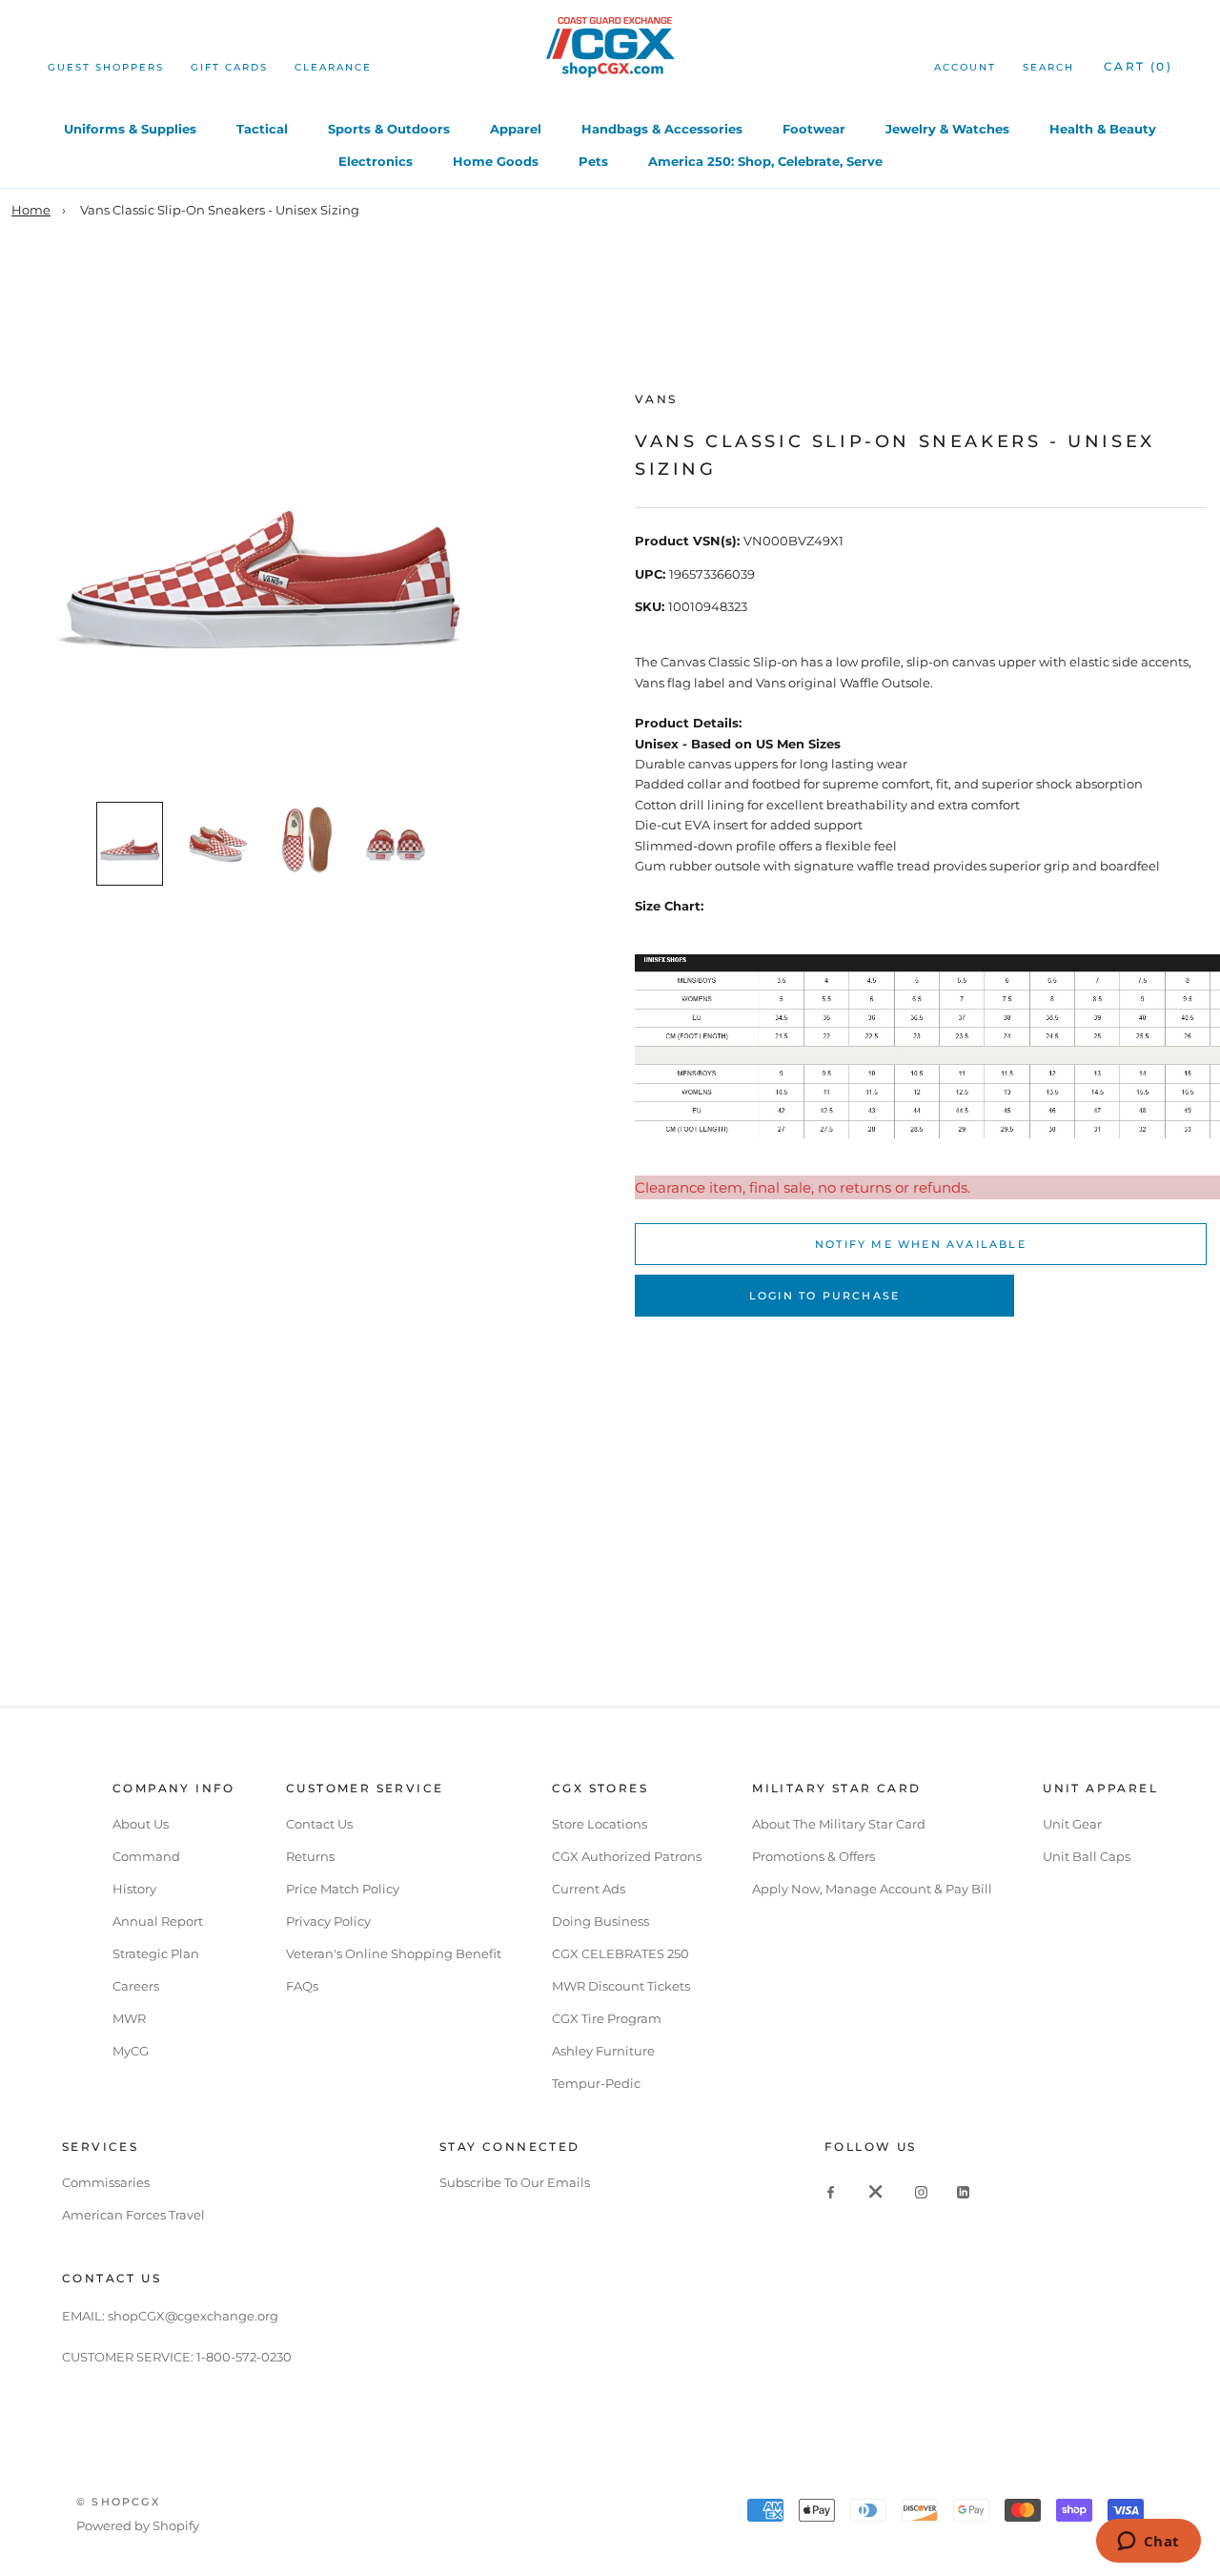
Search (1048, 67)
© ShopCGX (118, 2502)
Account (965, 67)
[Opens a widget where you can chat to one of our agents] (1148, 2543)
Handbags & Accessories (662, 129)
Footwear (814, 129)
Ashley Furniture (603, 2051)
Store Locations (600, 1824)
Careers (136, 1986)
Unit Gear (1072, 1824)
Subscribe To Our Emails (515, 2182)
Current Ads (589, 1889)
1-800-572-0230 (244, 2357)
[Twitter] (876, 2191)
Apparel (516, 129)
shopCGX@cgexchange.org (193, 2316)
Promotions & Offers (813, 1856)
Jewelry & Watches (947, 129)
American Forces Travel (133, 2215)
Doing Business (600, 1921)
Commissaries (106, 2182)
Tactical (262, 129)
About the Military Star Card (839, 1824)
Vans (656, 399)
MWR (129, 2018)
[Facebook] (831, 2191)
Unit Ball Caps (1087, 1856)
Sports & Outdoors (389, 129)
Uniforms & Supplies (130, 129)
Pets (593, 161)
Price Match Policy (343, 1889)
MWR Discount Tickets (621, 1986)
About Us (141, 1824)
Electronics (376, 161)
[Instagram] (921, 2191)
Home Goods (496, 161)
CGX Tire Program (607, 2018)
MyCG (131, 2051)
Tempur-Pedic (596, 2083)
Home (31, 210)
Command (146, 1856)
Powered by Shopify (138, 2525)
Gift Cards (229, 67)
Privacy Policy (328, 1921)
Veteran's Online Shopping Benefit (394, 1953)
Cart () (1138, 66)
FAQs (302, 1986)
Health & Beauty (1103, 129)
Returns (310, 1856)
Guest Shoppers (106, 67)
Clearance (333, 67)
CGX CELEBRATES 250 (620, 1953)
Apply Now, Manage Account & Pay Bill (872, 1889)
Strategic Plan (156, 1953)
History (134, 1889)
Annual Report (158, 1921)
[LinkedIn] (963, 2191)
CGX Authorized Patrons (627, 1856)
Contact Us (319, 1824)
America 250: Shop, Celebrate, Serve (765, 161)
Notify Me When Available (921, 1244)
